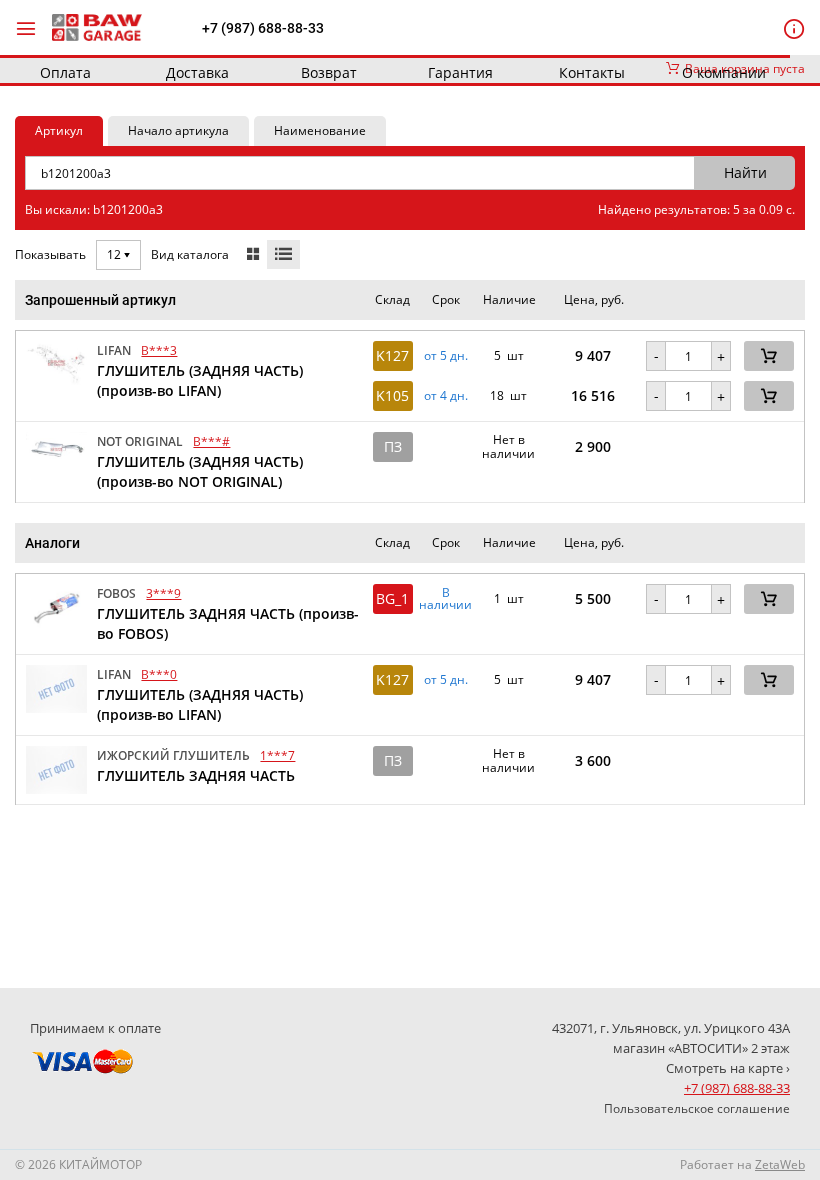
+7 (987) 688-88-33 (263, 28)
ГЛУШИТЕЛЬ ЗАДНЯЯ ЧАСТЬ (196, 775)
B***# (211, 441)
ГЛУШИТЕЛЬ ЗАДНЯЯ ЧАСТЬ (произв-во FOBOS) (228, 623)
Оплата (65, 72)
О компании (724, 72)
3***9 (163, 593)
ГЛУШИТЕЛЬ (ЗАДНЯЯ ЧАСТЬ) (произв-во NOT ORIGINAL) (200, 471)
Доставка (197, 72)
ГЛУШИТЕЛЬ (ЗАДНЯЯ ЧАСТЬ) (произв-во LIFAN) (200, 380)
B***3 (159, 350)
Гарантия (460, 72)
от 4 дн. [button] (446, 396)
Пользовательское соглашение (697, 1108)
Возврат (329, 72)
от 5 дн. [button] (446, 356)
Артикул (59, 130)
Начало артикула (178, 130)
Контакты (592, 72)
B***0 (159, 674)
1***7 (277, 755)
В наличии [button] (445, 599)
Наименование (320, 130)
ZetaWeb (780, 1164)
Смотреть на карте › (728, 1068)
